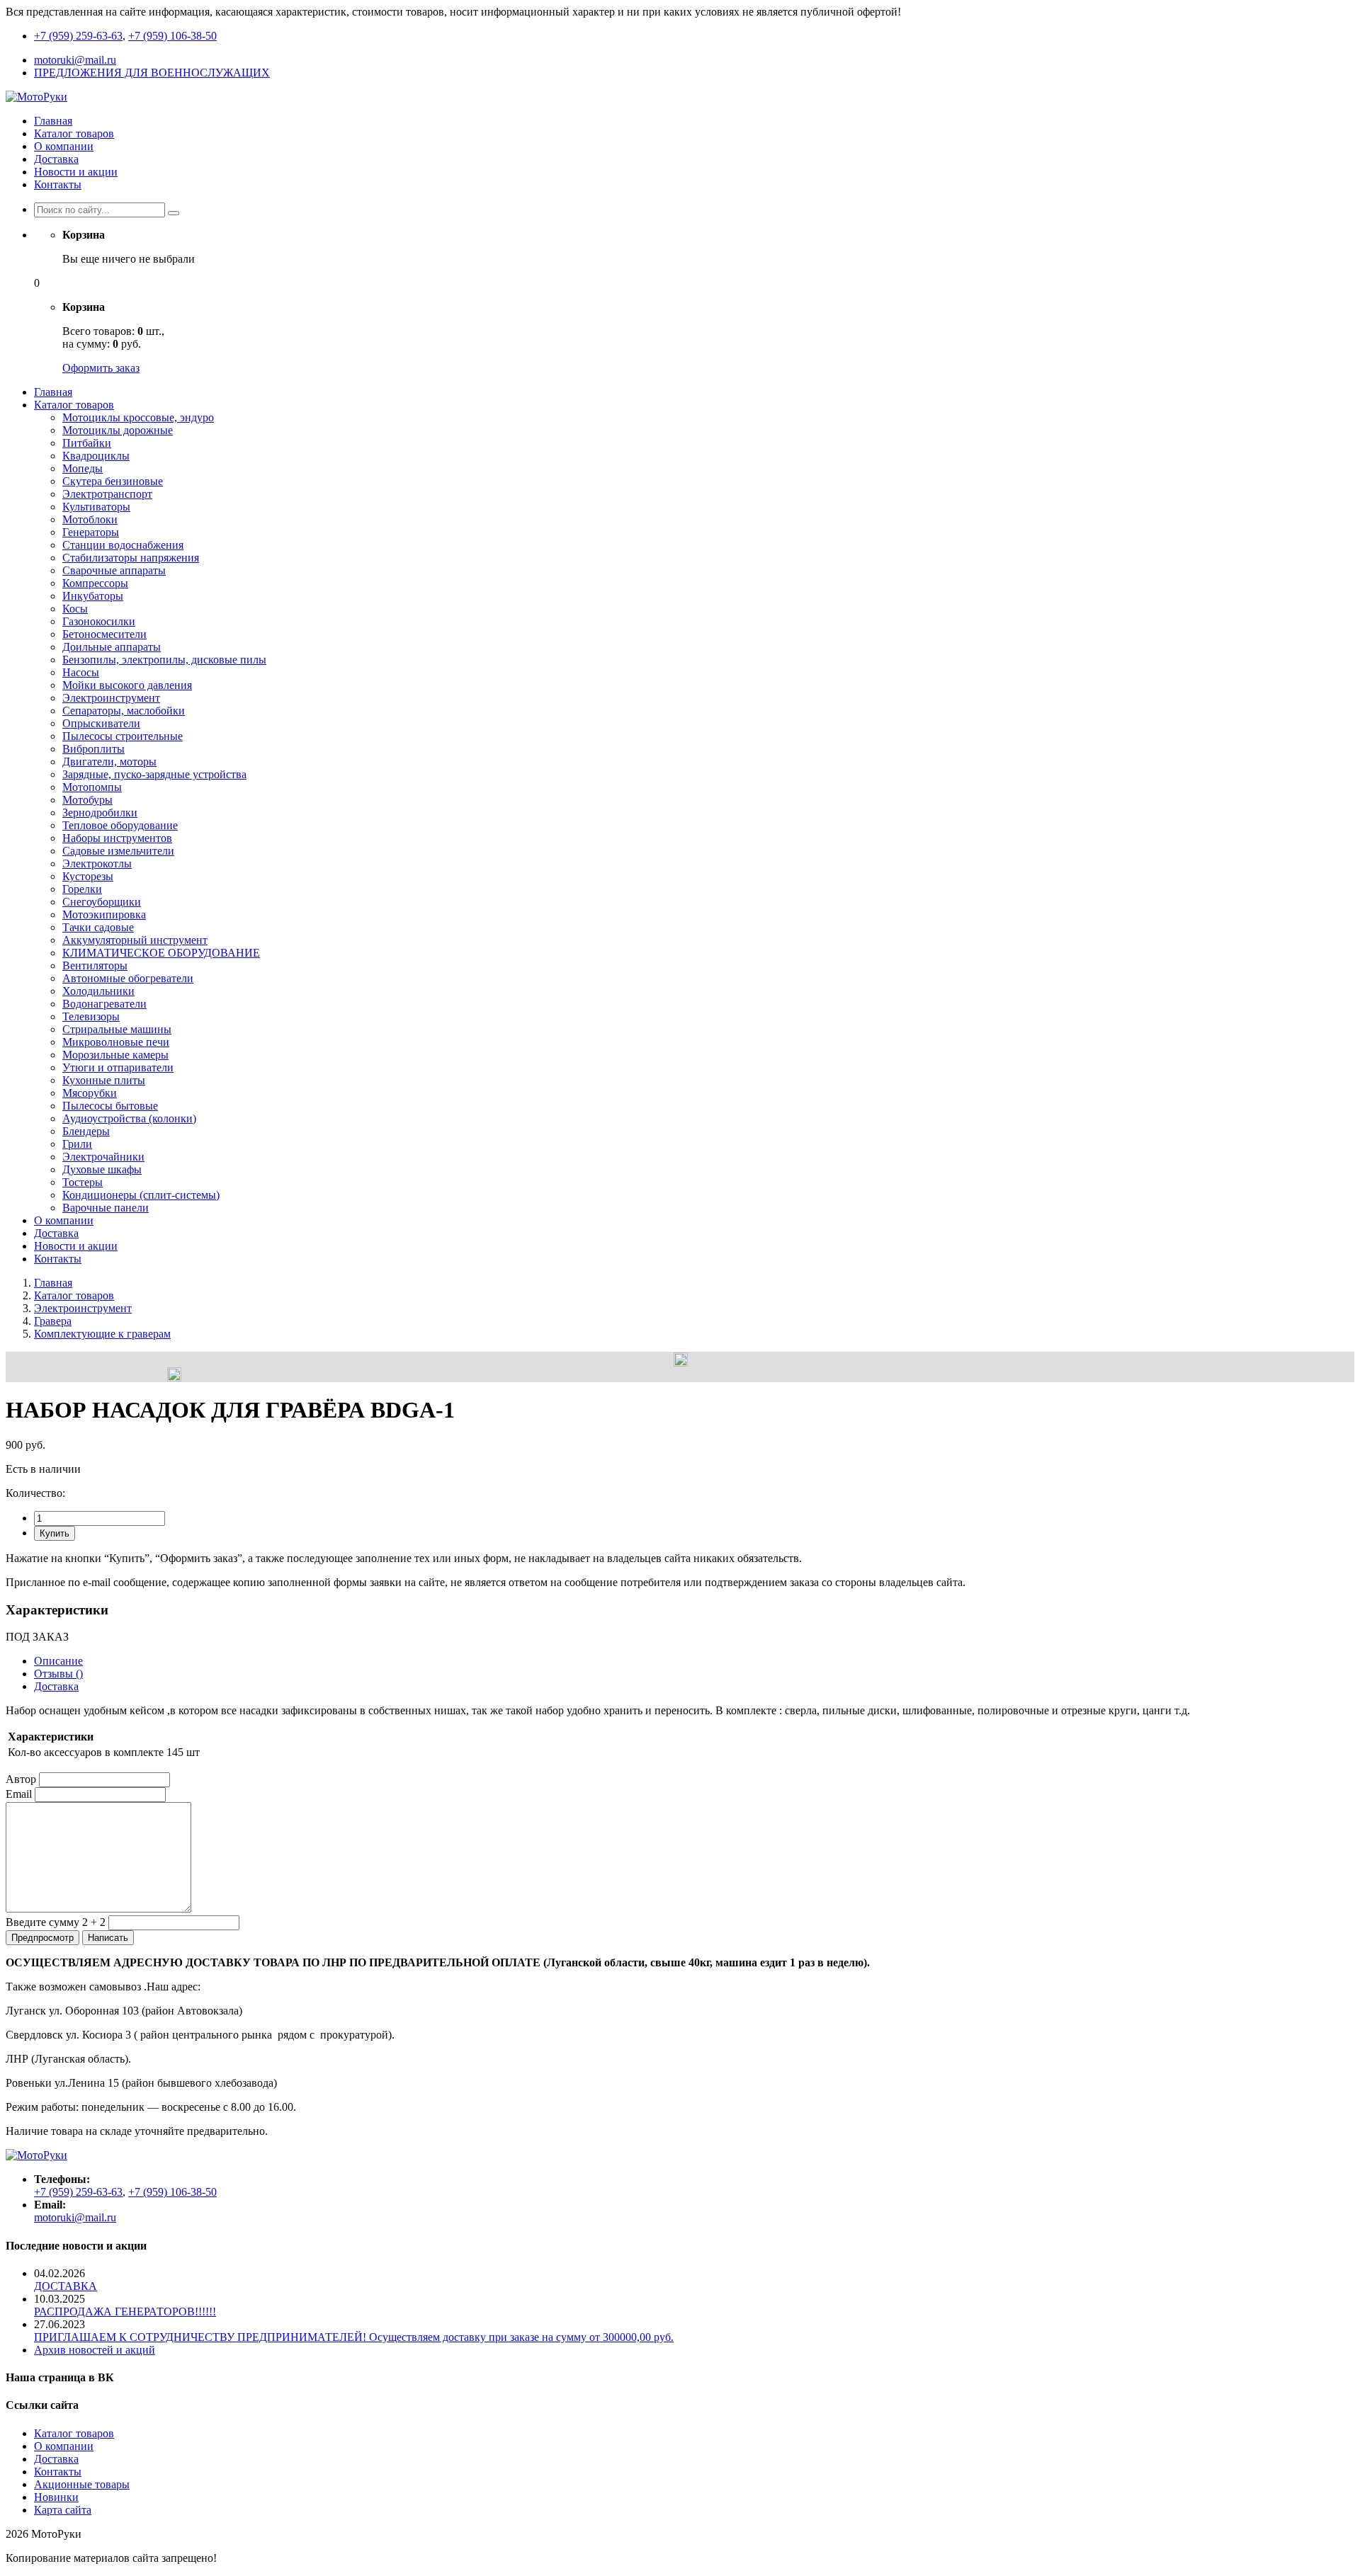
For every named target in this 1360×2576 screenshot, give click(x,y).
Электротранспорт (107, 494)
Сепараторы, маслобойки (124, 711)
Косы (75, 609)
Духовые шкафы (102, 1169)
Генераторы (91, 532)
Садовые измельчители (118, 851)
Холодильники (98, 991)
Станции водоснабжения (123, 545)
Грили (77, 1144)
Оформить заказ (101, 368)
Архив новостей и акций (95, 2350)
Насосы (81, 672)
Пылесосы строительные (123, 736)
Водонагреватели (104, 1004)
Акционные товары (82, 2484)
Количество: (35, 1493)
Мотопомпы (92, 787)
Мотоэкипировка (104, 914)
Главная (53, 121)
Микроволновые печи (116, 1042)
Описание (58, 1661)
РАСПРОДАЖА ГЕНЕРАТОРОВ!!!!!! (125, 2312)
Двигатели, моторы (109, 762)
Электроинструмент (111, 698)
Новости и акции (76, 172)
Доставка (56, 159)
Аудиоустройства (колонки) (129, 1118)
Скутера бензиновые (113, 481)
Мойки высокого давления (127, 685)
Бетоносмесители (104, 634)
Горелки (82, 889)
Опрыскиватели (101, 723)
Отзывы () (58, 1674)
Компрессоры (95, 583)
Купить (55, 1533)
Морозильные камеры (115, 1055)
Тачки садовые (98, 927)
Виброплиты (93, 749)
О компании (64, 146)
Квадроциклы (96, 456)
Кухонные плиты (104, 1080)
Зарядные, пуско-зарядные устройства (154, 774)
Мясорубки (90, 1093)
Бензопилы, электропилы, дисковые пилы (164, 660)
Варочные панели (106, 1208)
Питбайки (87, 443)
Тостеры (83, 1182)
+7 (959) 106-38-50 (172, 36)
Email (19, 1794)
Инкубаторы (93, 596)
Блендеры (86, 1131)
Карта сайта (63, 2510)
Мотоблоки (90, 519)
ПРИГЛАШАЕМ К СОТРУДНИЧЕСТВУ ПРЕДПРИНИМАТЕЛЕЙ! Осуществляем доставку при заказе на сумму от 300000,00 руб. (354, 2337)
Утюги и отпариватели (118, 1067)
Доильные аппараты (112, 647)
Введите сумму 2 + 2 (56, 1922)
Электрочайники (103, 1157)
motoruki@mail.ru (75, 60)
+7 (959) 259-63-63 (78, 36)
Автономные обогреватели (128, 978)
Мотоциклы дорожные (118, 430)
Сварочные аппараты (114, 570)
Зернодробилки (100, 813)
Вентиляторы (95, 965)
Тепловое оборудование (120, 825)
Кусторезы (88, 876)
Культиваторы (96, 507)
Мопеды (83, 468)
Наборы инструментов (117, 838)
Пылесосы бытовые (110, 1106)
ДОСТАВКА (66, 2286)
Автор (21, 1779)
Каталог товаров (74, 133)
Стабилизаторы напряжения (131, 558)
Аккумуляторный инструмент (135, 940)
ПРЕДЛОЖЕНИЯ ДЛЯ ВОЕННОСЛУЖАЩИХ (152, 73)
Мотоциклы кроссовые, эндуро (138, 417)
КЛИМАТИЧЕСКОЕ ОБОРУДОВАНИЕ (161, 953)
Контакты (58, 184)
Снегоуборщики (102, 902)
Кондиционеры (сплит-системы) (141, 1195)
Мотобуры (87, 800)
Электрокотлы (97, 864)
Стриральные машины (117, 1029)
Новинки (56, 2497)
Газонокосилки (99, 621)
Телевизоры (91, 1016)
